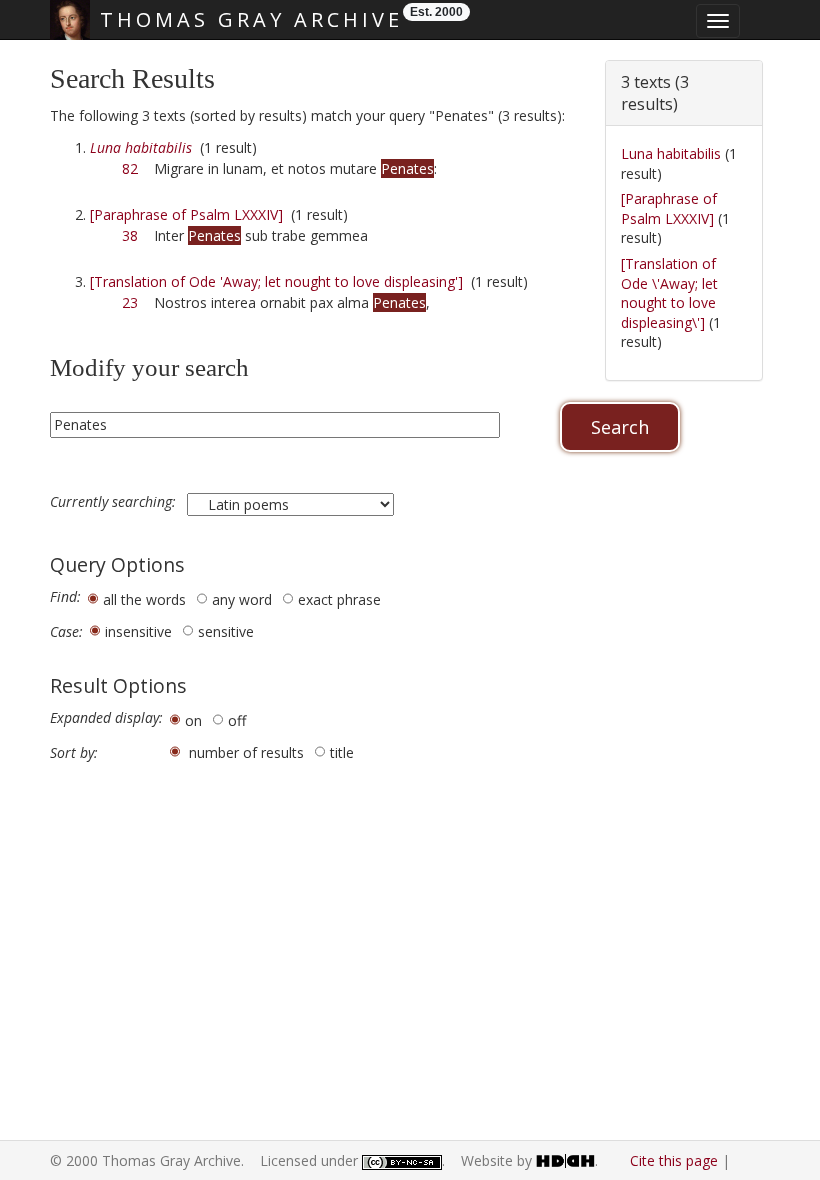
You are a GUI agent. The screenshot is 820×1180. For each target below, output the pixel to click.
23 (130, 302)
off (237, 720)
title (342, 752)
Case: (66, 632)
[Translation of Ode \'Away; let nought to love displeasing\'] (669, 293)
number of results (246, 752)
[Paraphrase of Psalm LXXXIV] (186, 214)
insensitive (138, 631)
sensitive (226, 631)
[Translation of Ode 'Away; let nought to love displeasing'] (276, 281)
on (193, 720)
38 (130, 235)
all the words (144, 599)
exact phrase (339, 599)
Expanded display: (106, 718)
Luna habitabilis (671, 153)
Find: (65, 597)
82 (130, 168)
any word (242, 599)
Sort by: (74, 753)
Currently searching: (115, 502)
